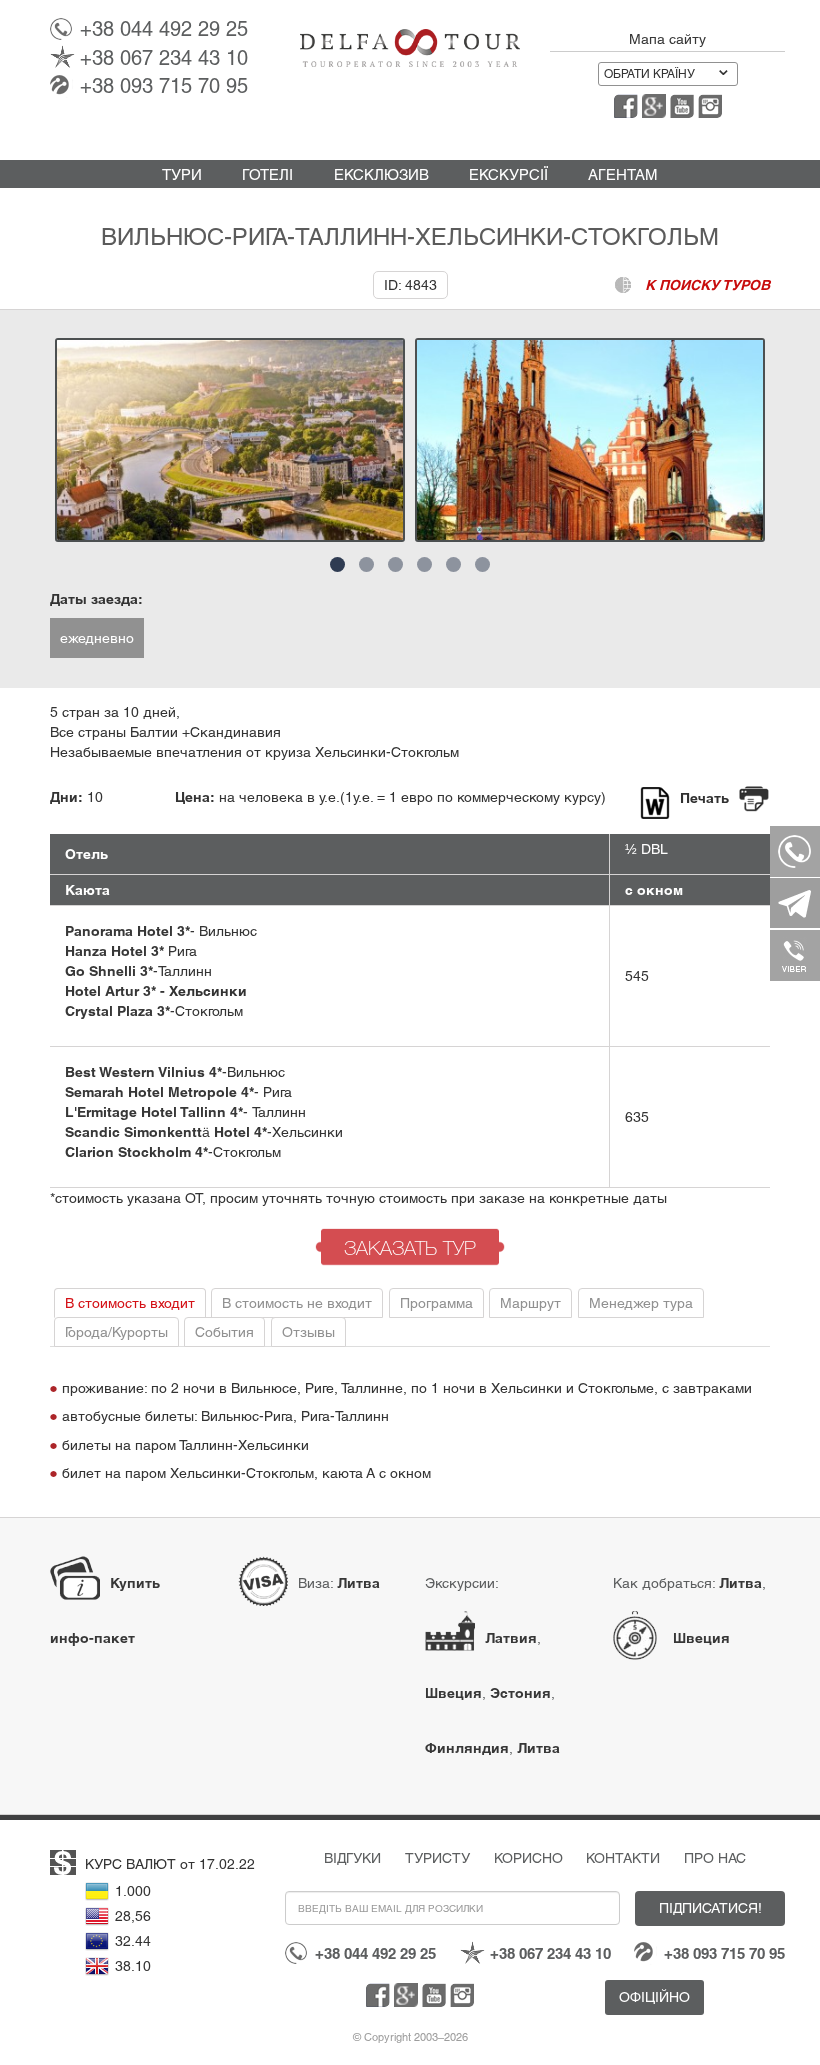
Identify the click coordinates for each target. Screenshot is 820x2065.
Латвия (511, 1638)
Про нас (715, 1858)
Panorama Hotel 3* (127, 931)
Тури (182, 174)
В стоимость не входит (297, 1303)
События (224, 1332)
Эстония (520, 1693)
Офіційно (654, 1997)
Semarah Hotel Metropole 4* (159, 1092)
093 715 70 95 (164, 86)
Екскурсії (508, 174)
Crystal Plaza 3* (117, 1011)
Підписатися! (710, 1908)
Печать (704, 798)
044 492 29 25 (164, 29)
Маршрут (530, 1303)
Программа (436, 1303)
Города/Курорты (116, 1332)
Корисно (528, 1858)
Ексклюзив (381, 174)
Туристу (437, 1858)
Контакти (623, 1858)
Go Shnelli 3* (109, 971)
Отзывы (308, 1332)
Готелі (267, 174)
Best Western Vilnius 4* (143, 1072)
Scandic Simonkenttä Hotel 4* (166, 1132)
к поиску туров (707, 285)
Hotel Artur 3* (110, 991)
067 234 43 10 (164, 58)
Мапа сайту (667, 39)
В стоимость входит (130, 1303)
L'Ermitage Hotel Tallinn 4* (154, 1112)
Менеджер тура (641, 1303)
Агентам (623, 174)
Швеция (453, 1693)
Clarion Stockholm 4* (136, 1152)
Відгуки (352, 1858)
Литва (358, 1583)
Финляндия (467, 1748)
